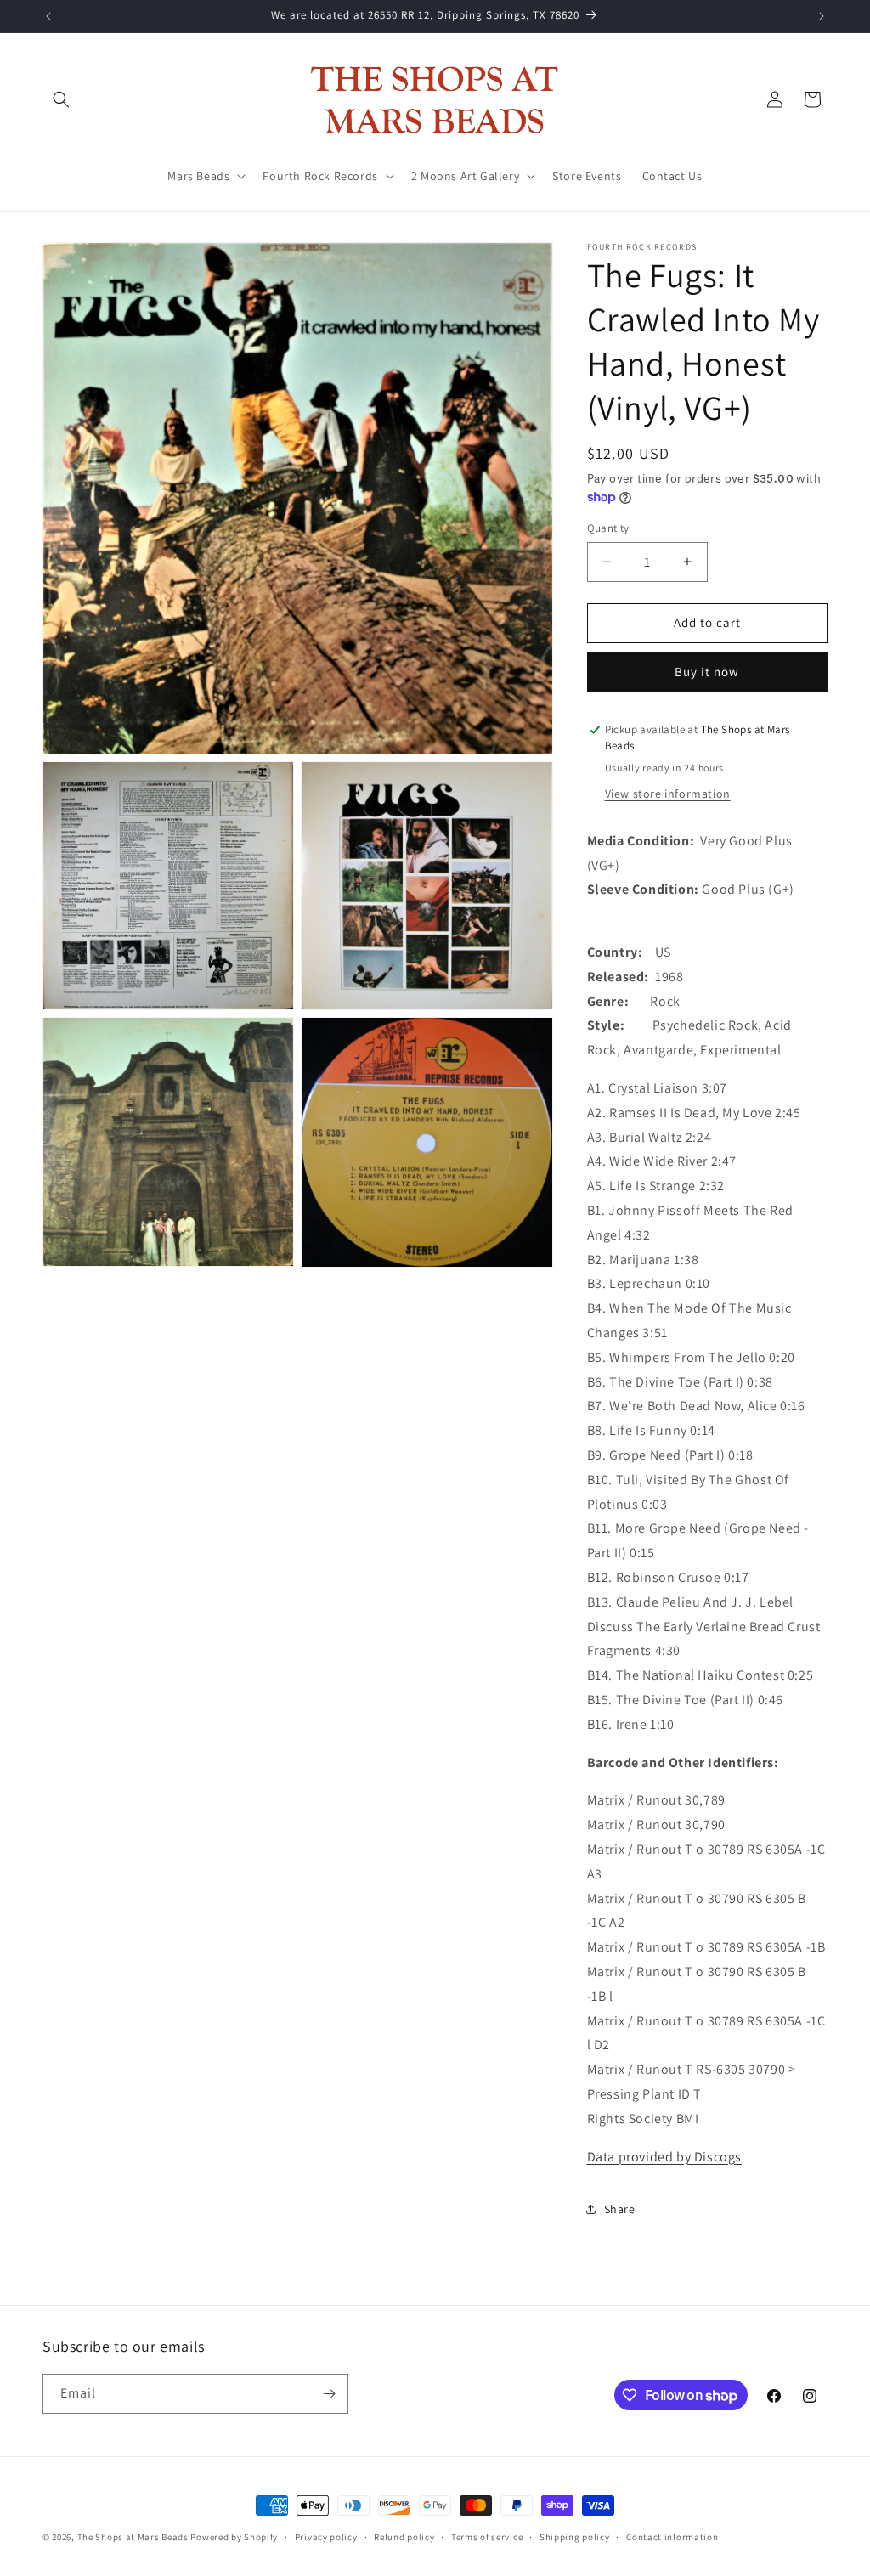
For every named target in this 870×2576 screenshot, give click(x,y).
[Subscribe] (329, 2394)
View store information (668, 794)
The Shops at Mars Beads (133, 2537)
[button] (61, 99)
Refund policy (404, 2537)
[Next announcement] (822, 16)
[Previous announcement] (48, 16)
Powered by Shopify (234, 2537)
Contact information (672, 2537)
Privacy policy (326, 2537)
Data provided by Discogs (664, 2157)
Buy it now (707, 672)
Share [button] (620, 2209)
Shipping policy (575, 2537)
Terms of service (487, 2537)
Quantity (608, 528)
